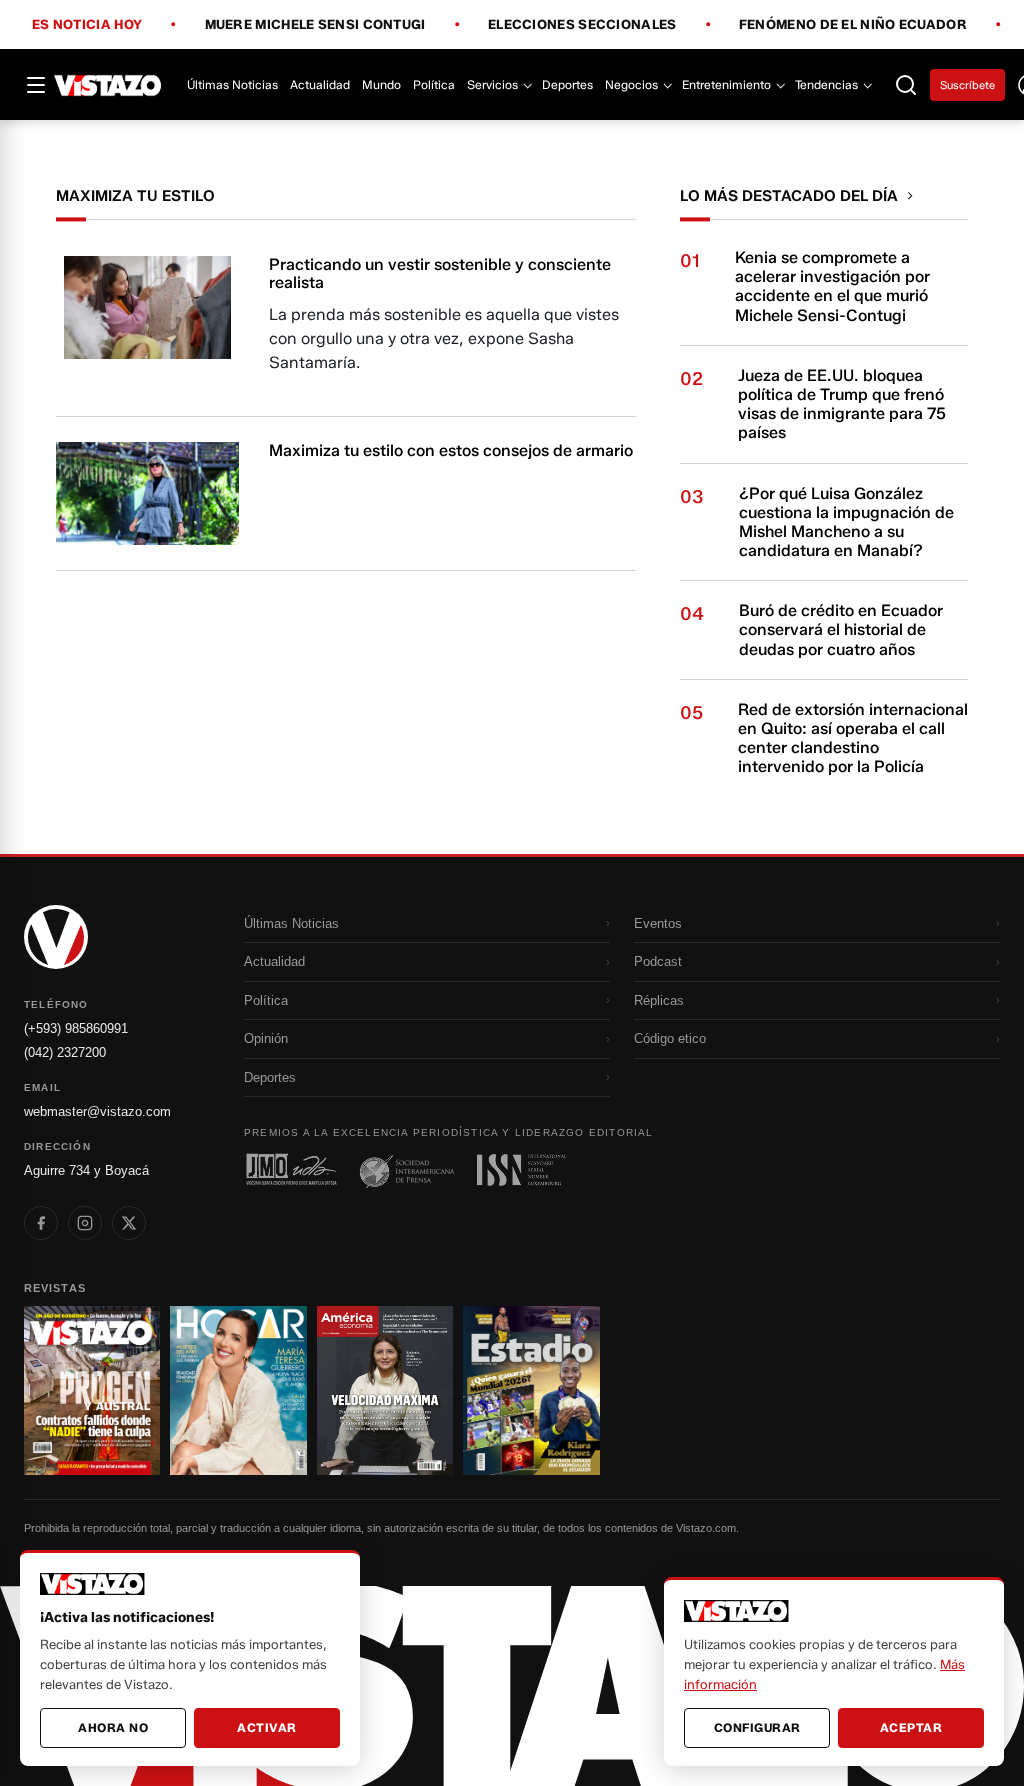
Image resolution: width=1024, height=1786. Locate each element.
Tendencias (826, 84)
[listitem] (41, 1223)
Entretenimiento (726, 84)
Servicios (492, 84)
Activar (267, 1727)
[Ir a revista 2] (238, 1390)
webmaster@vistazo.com (97, 1111)
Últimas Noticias (232, 84)
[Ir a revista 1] (92, 1390)
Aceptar (911, 1727)
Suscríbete (967, 85)
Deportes (567, 84)
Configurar (757, 1727)
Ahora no (113, 1727)
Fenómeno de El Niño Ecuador (853, 25)
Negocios (631, 84)
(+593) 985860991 (76, 1028)
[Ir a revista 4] (531, 1390)
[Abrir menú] (36, 85)
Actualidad (320, 84)
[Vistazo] (108, 85)
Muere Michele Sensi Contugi (315, 25)
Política (434, 84)
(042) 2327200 (65, 1052)
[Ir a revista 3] (385, 1390)
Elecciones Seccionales (582, 25)
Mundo (381, 84)
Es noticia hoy (87, 25)
